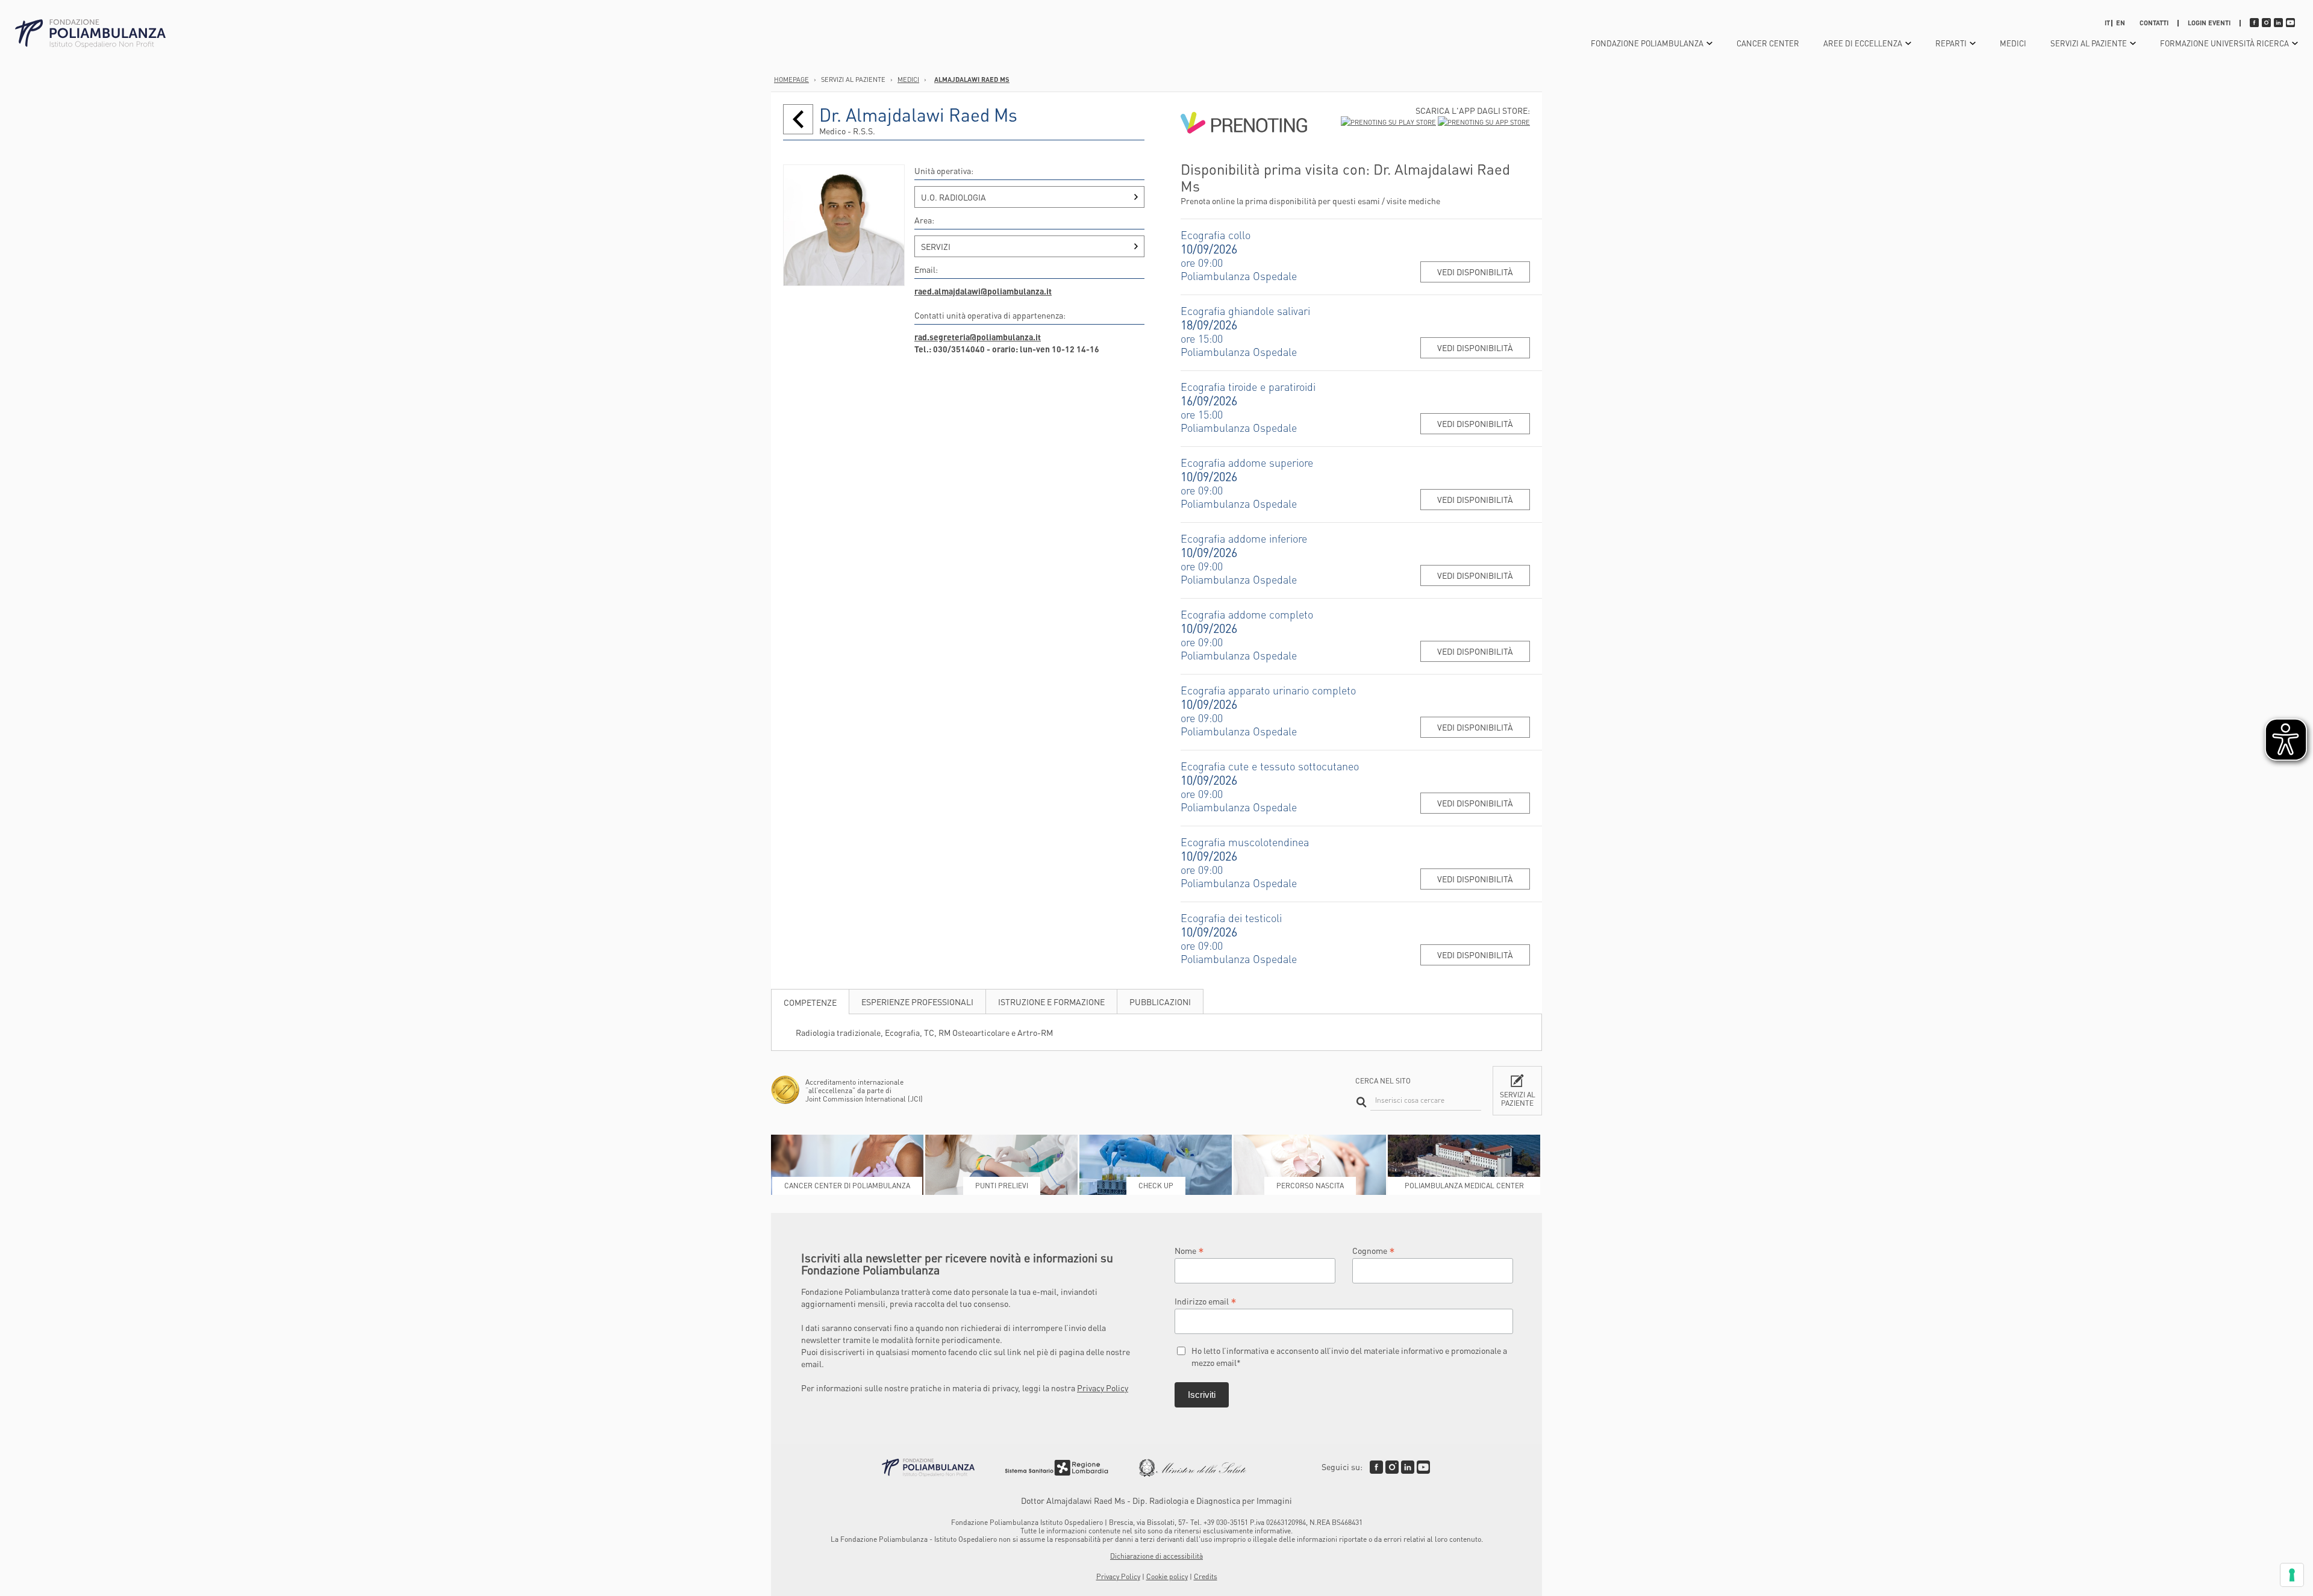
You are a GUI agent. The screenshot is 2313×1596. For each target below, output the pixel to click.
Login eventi (2209, 23)
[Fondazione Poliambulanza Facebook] (1376, 1467)
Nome (1189, 1250)
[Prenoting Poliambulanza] (1244, 155)
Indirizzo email (1206, 1301)
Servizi (936, 246)
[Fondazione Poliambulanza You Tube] (1423, 1467)
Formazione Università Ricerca (2224, 43)
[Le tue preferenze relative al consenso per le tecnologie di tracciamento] (2292, 1575)
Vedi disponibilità (1475, 272)
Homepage (791, 79)
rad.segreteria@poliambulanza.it (978, 337)
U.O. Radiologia (954, 197)
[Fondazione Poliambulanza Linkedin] (1408, 1467)
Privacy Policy (1103, 1388)
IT (2107, 23)
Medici (2013, 43)
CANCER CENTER (1768, 43)
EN (2121, 23)
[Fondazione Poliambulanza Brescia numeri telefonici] (90, 34)
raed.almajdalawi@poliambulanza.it (983, 291)
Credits (1206, 1576)
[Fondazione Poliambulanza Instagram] (1392, 1467)
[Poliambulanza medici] (798, 119)
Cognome (1374, 1250)
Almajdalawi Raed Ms (972, 79)
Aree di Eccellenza (1863, 43)
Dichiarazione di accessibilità (1156, 1556)
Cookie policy (1167, 1576)
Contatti (2154, 23)
